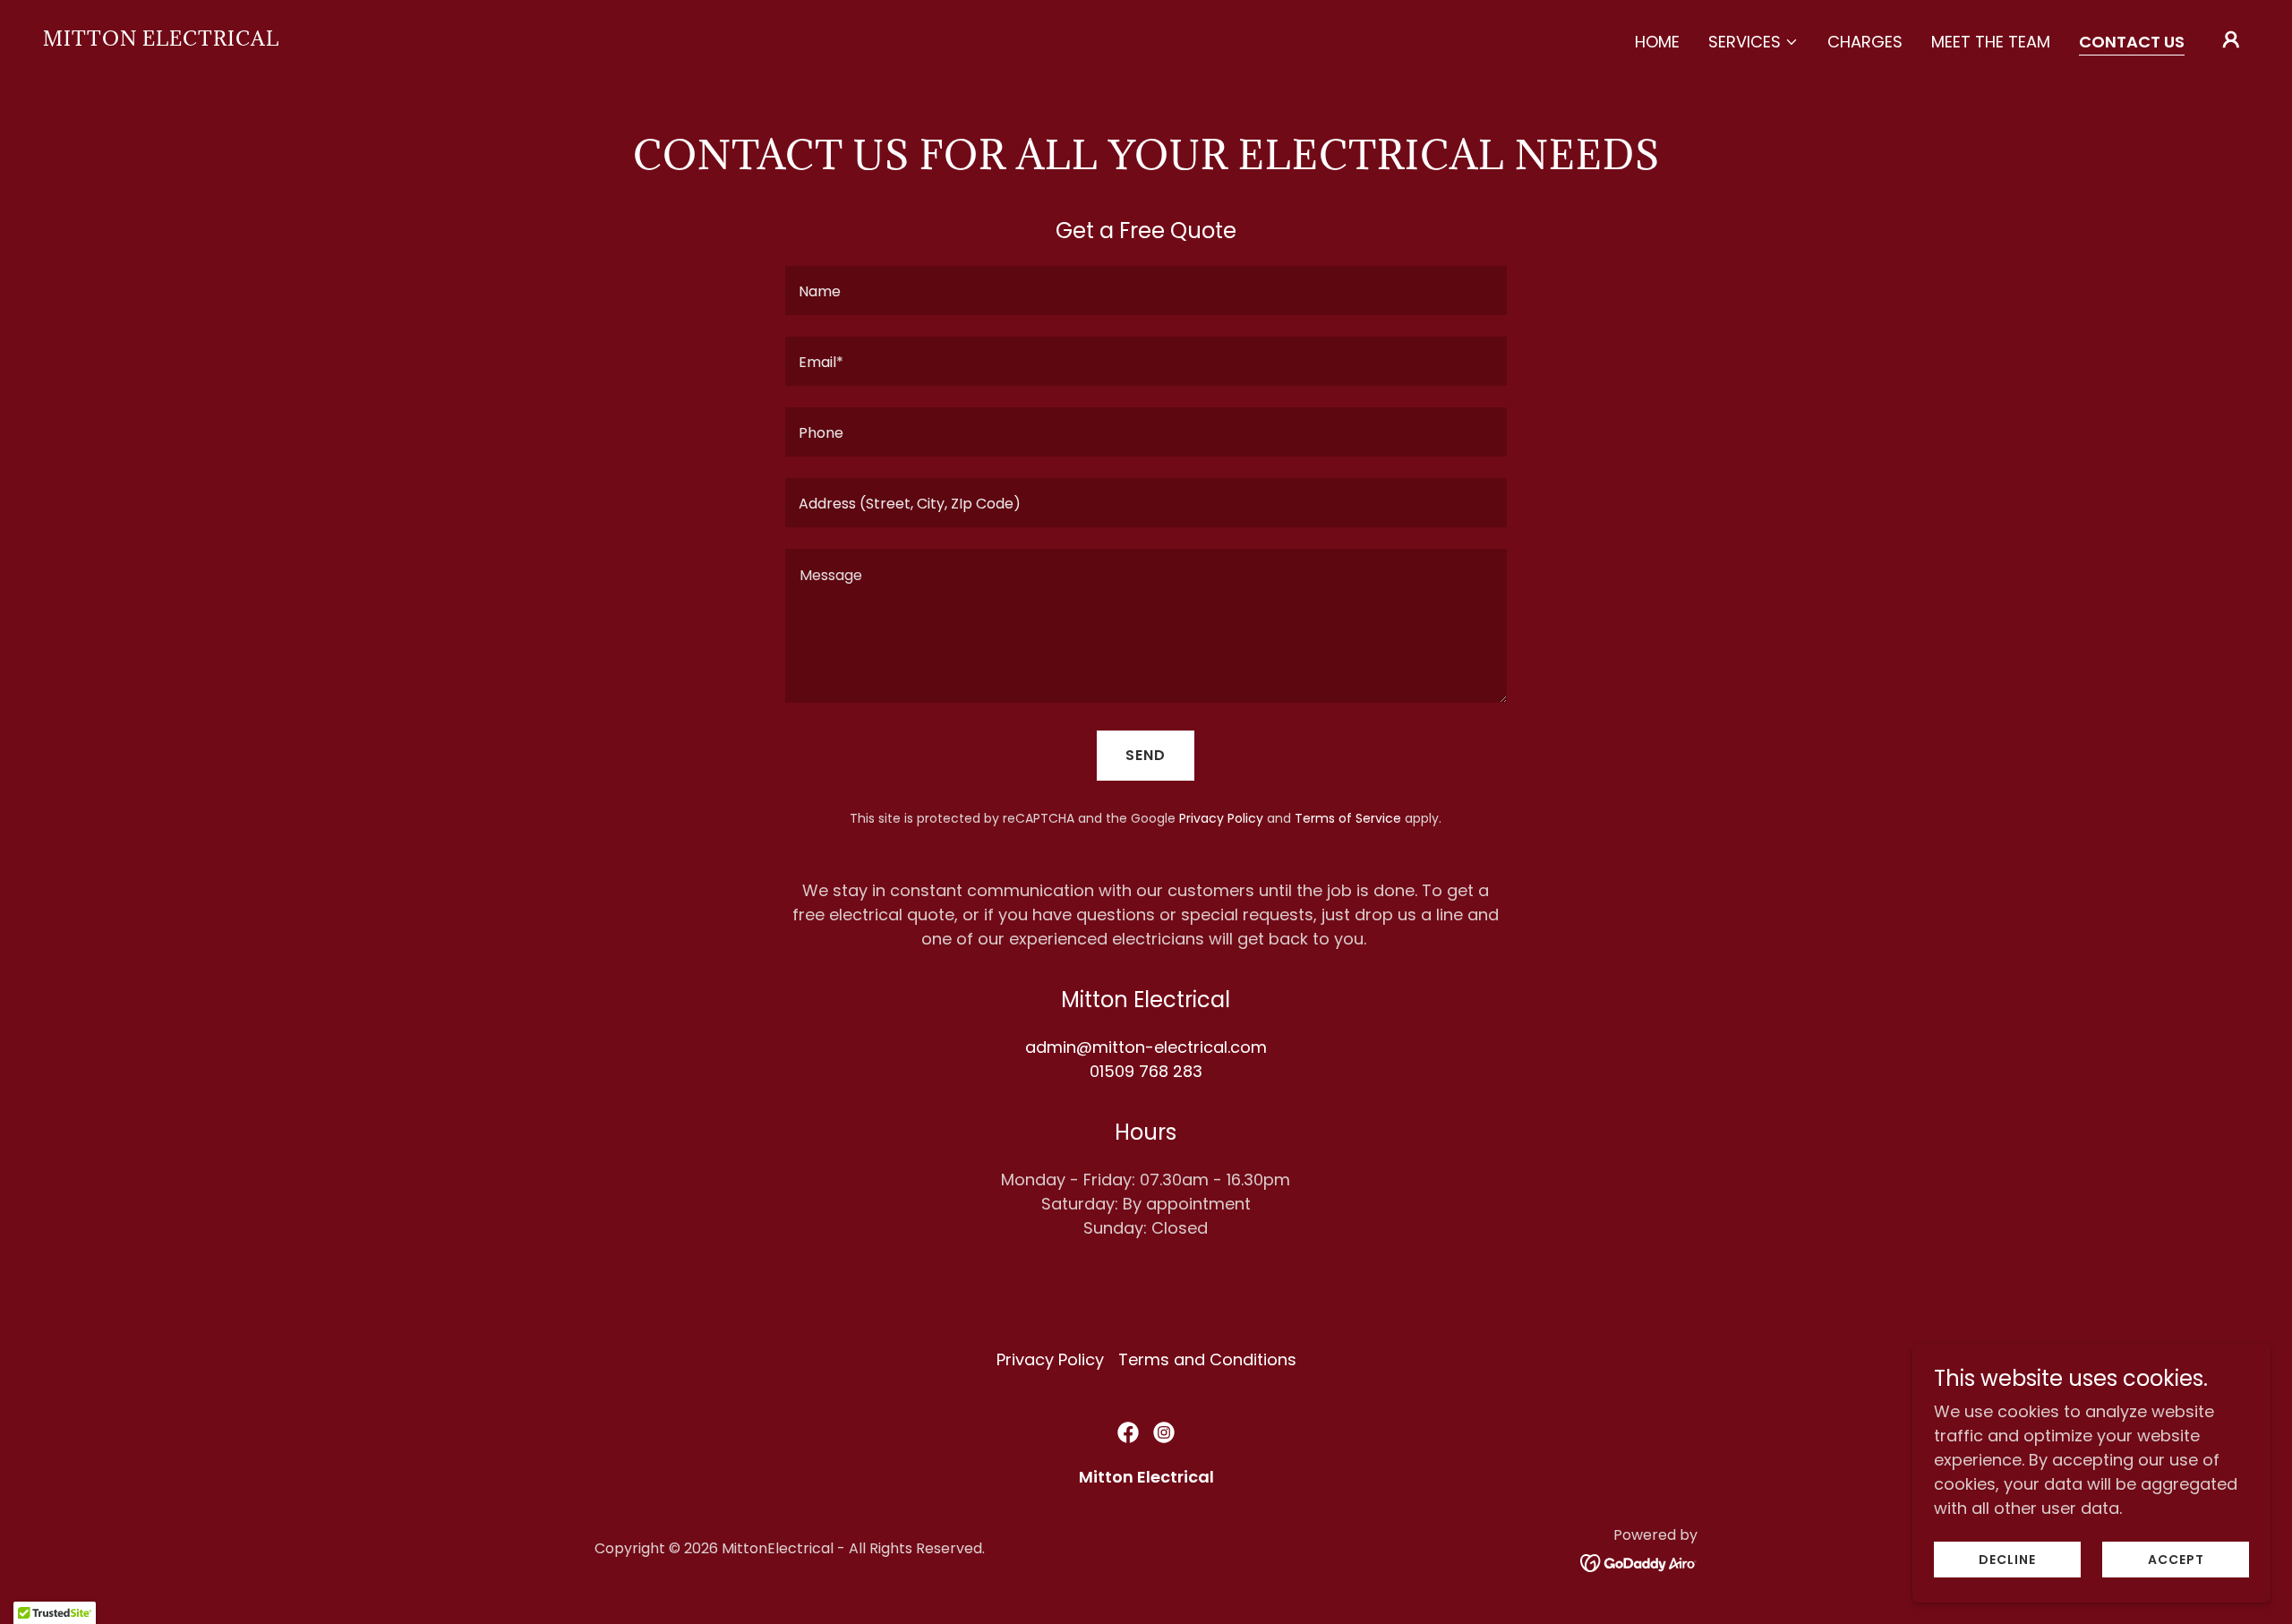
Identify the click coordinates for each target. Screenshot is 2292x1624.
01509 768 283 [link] (1146, 1071)
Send (1146, 755)
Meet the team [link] (1991, 42)
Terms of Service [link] (1348, 818)
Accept (2176, 1560)
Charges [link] (1865, 42)
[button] (1753, 42)
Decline (2007, 1560)
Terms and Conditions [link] (1207, 1359)
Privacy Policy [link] (1221, 818)
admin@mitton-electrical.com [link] (1146, 1047)
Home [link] (1657, 42)
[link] (161, 40)
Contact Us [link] (2132, 42)
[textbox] (1146, 291)
